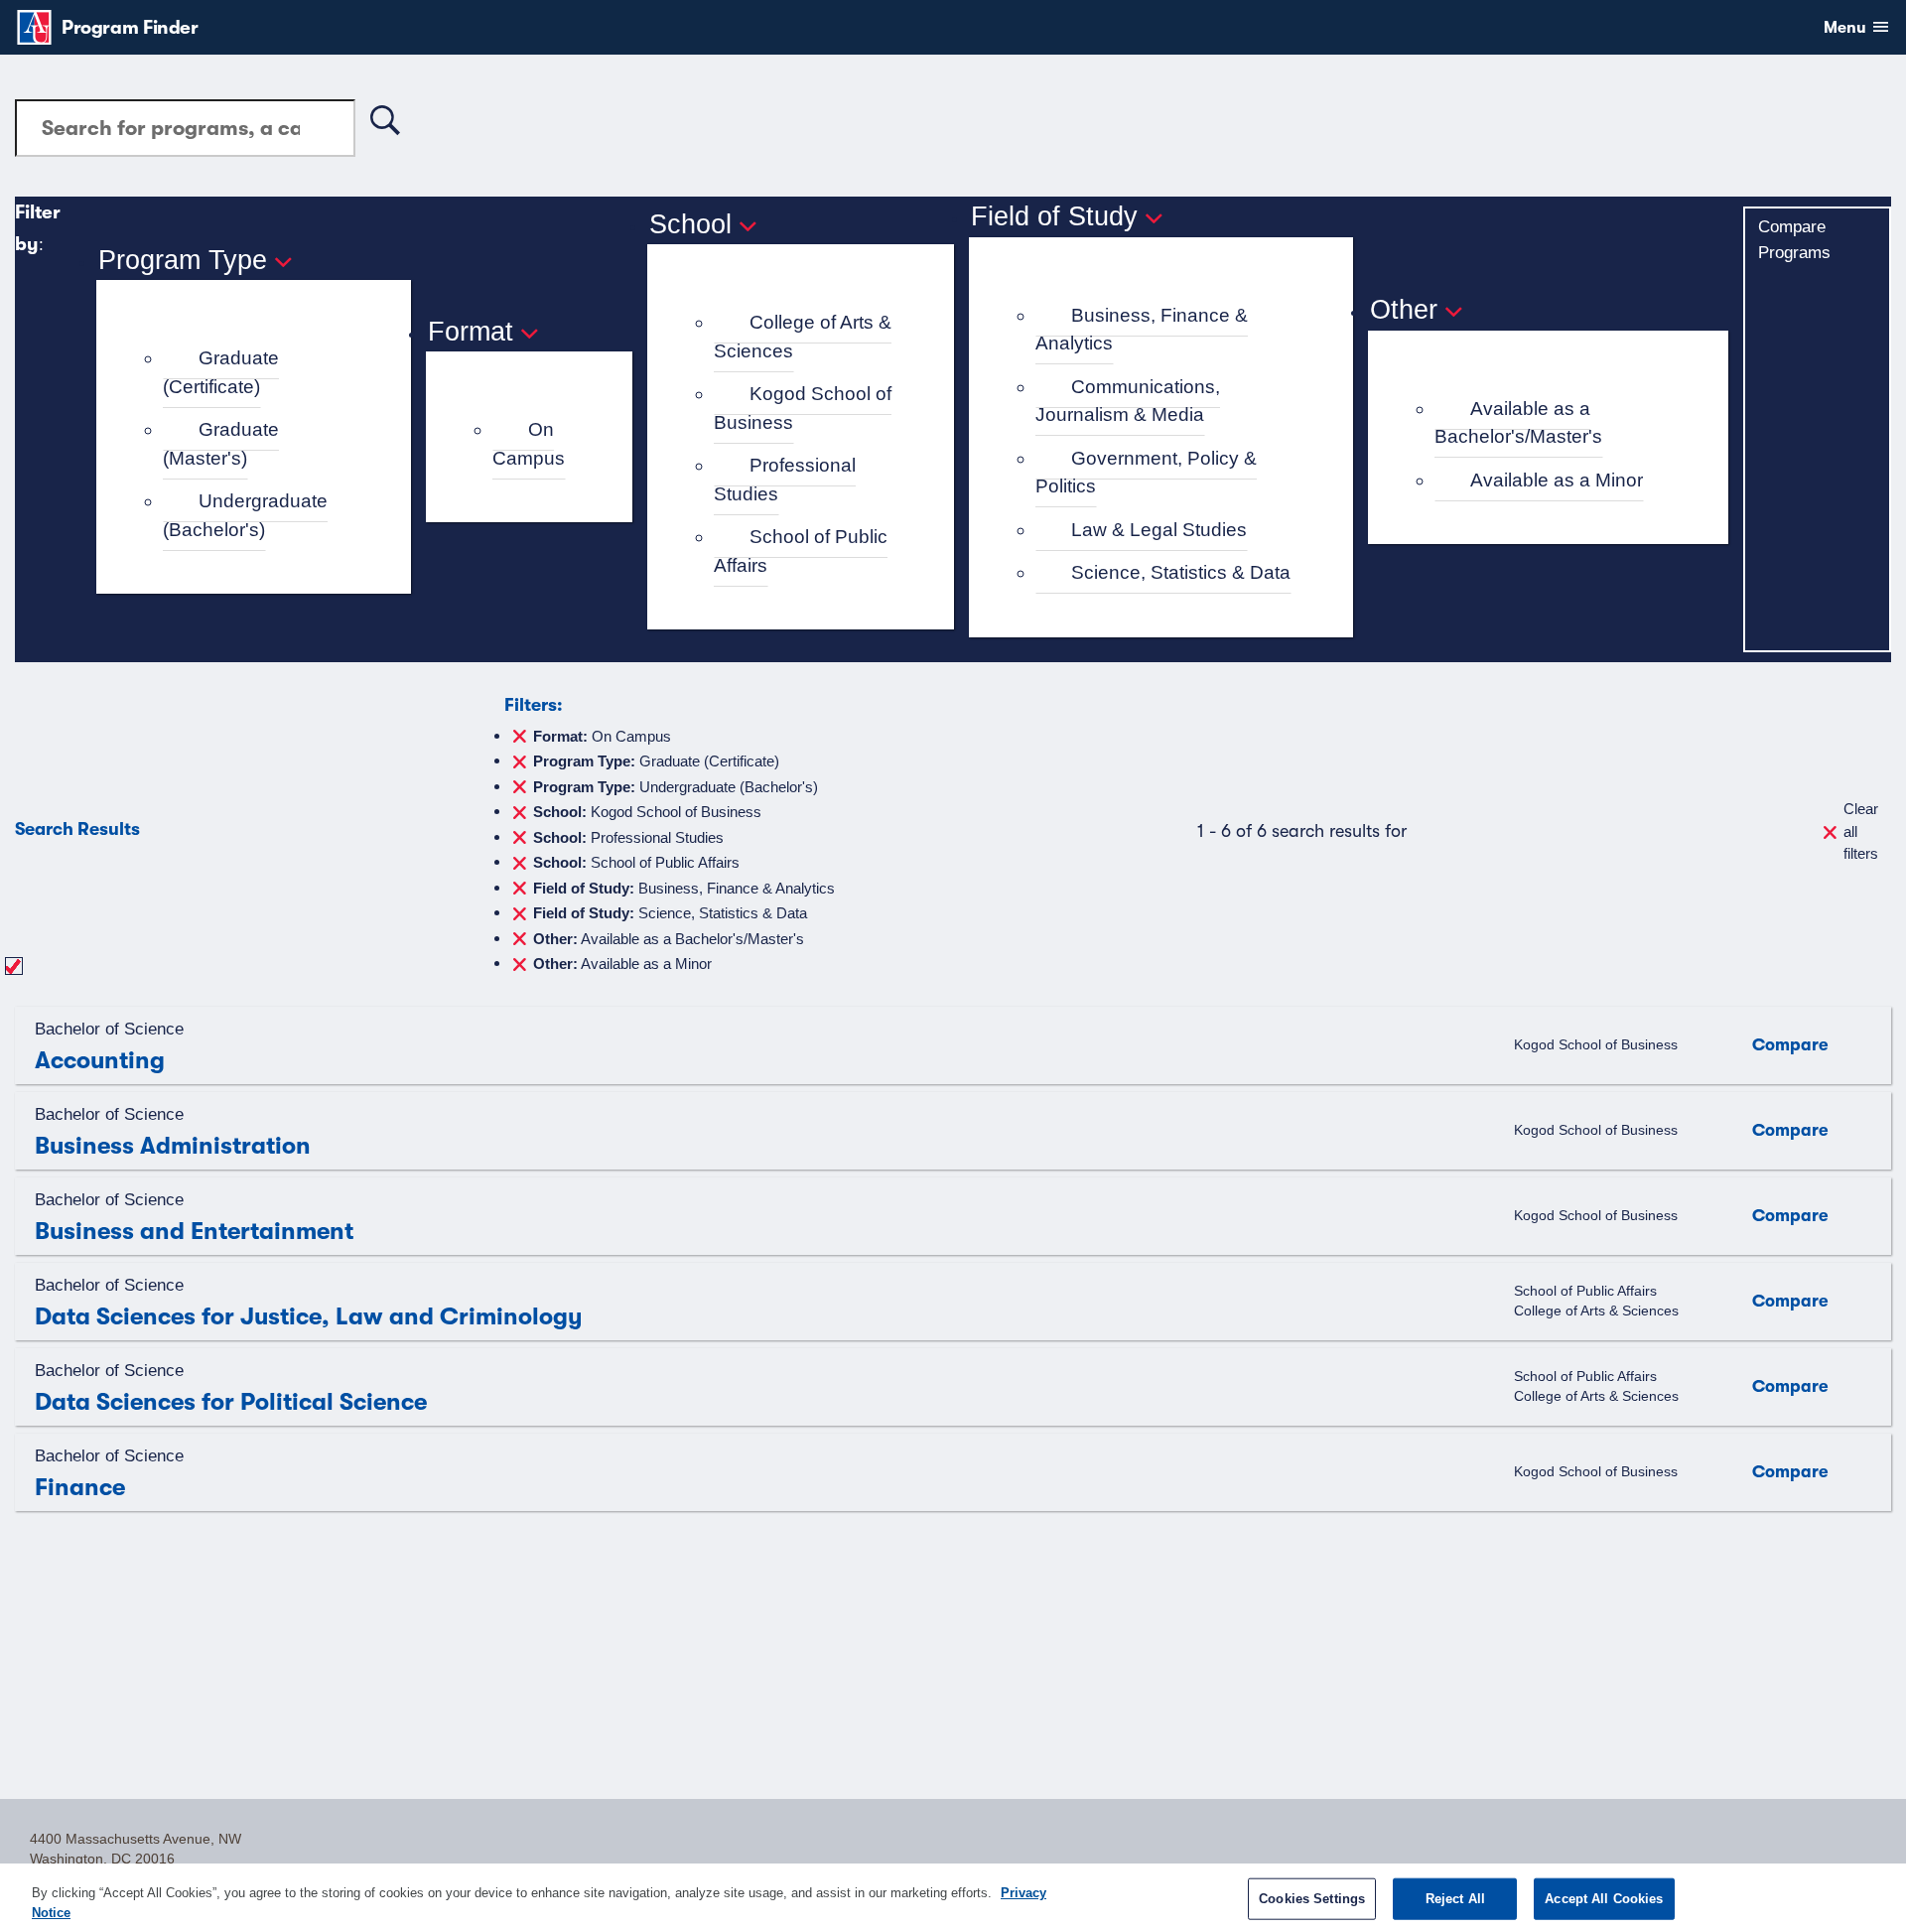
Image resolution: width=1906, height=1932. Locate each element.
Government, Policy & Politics (1146, 473)
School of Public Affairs (801, 551)
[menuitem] (262, 373)
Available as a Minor (1557, 480)
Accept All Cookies (1604, 1899)
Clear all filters (1861, 831)
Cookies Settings (1312, 1899)
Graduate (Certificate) (221, 372)
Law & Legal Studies (1159, 530)
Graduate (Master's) (221, 444)
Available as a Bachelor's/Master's (1518, 423)
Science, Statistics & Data (1181, 572)
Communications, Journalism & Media (1128, 401)
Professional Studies (785, 480)
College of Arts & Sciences (803, 337)
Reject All (1455, 1899)
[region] (953, 1898)
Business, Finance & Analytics (1142, 330)
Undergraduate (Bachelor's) (245, 515)
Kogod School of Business (803, 408)
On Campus (529, 444)
